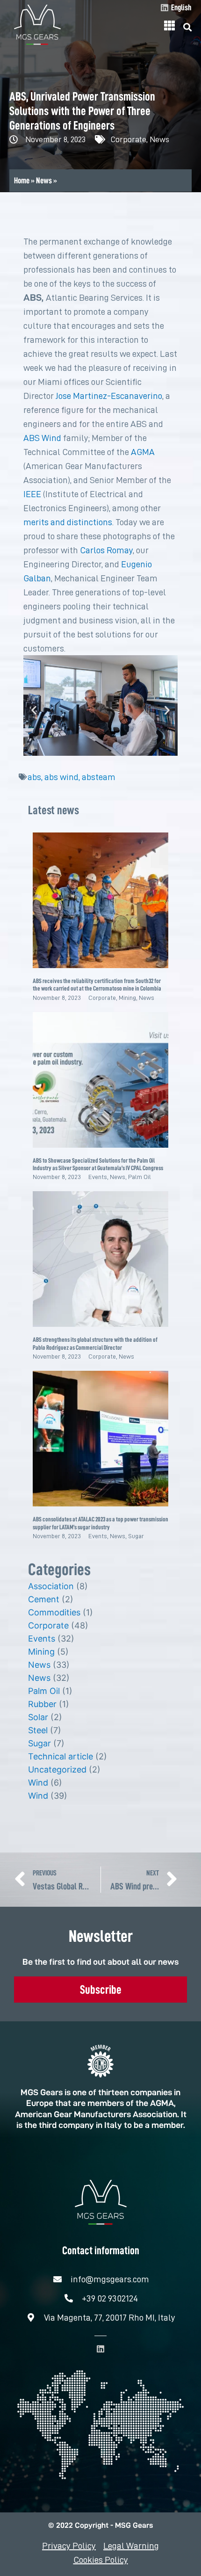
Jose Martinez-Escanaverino (109, 396)
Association (51, 1586)
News (159, 139)
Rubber (42, 1704)
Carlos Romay (106, 550)
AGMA (143, 452)
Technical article (61, 1756)
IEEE (32, 494)
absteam (99, 777)
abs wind (61, 777)
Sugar (136, 1536)
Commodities (54, 1612)
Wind (38, 1783)
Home (22, 181)
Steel (38, 1730)
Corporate (129, 139)
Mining (127, 998)
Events (98, 1177)
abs (34, 777)
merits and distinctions (68, 522)
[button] (188, 27)
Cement (44, 1599)
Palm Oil (140, 1177)
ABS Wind (42, 438)
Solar (38, 1717)
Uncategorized (57, 1769)
